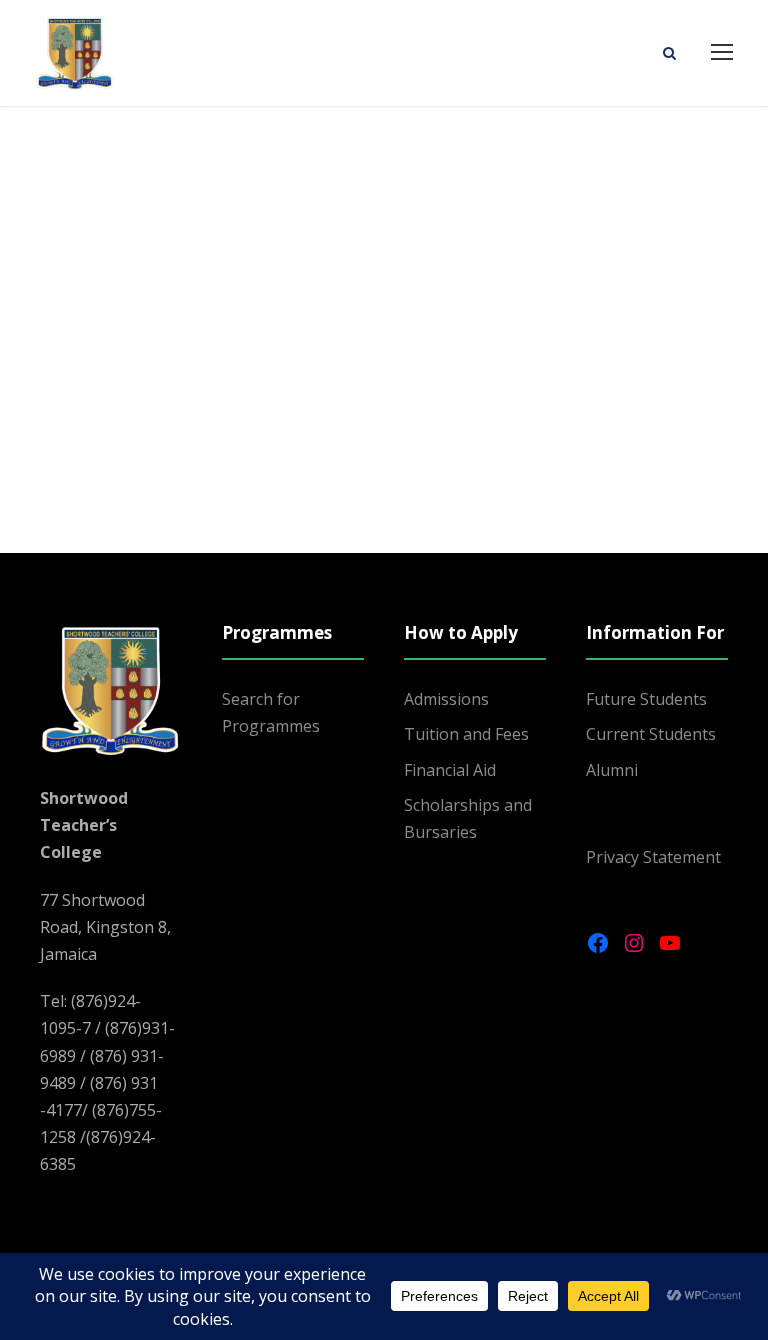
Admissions (446, 699)
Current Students (651, 734)
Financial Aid (450, 770)
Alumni (612, 770)
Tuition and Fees (466, 734)
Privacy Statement (653, 857)
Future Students (646, 699)
